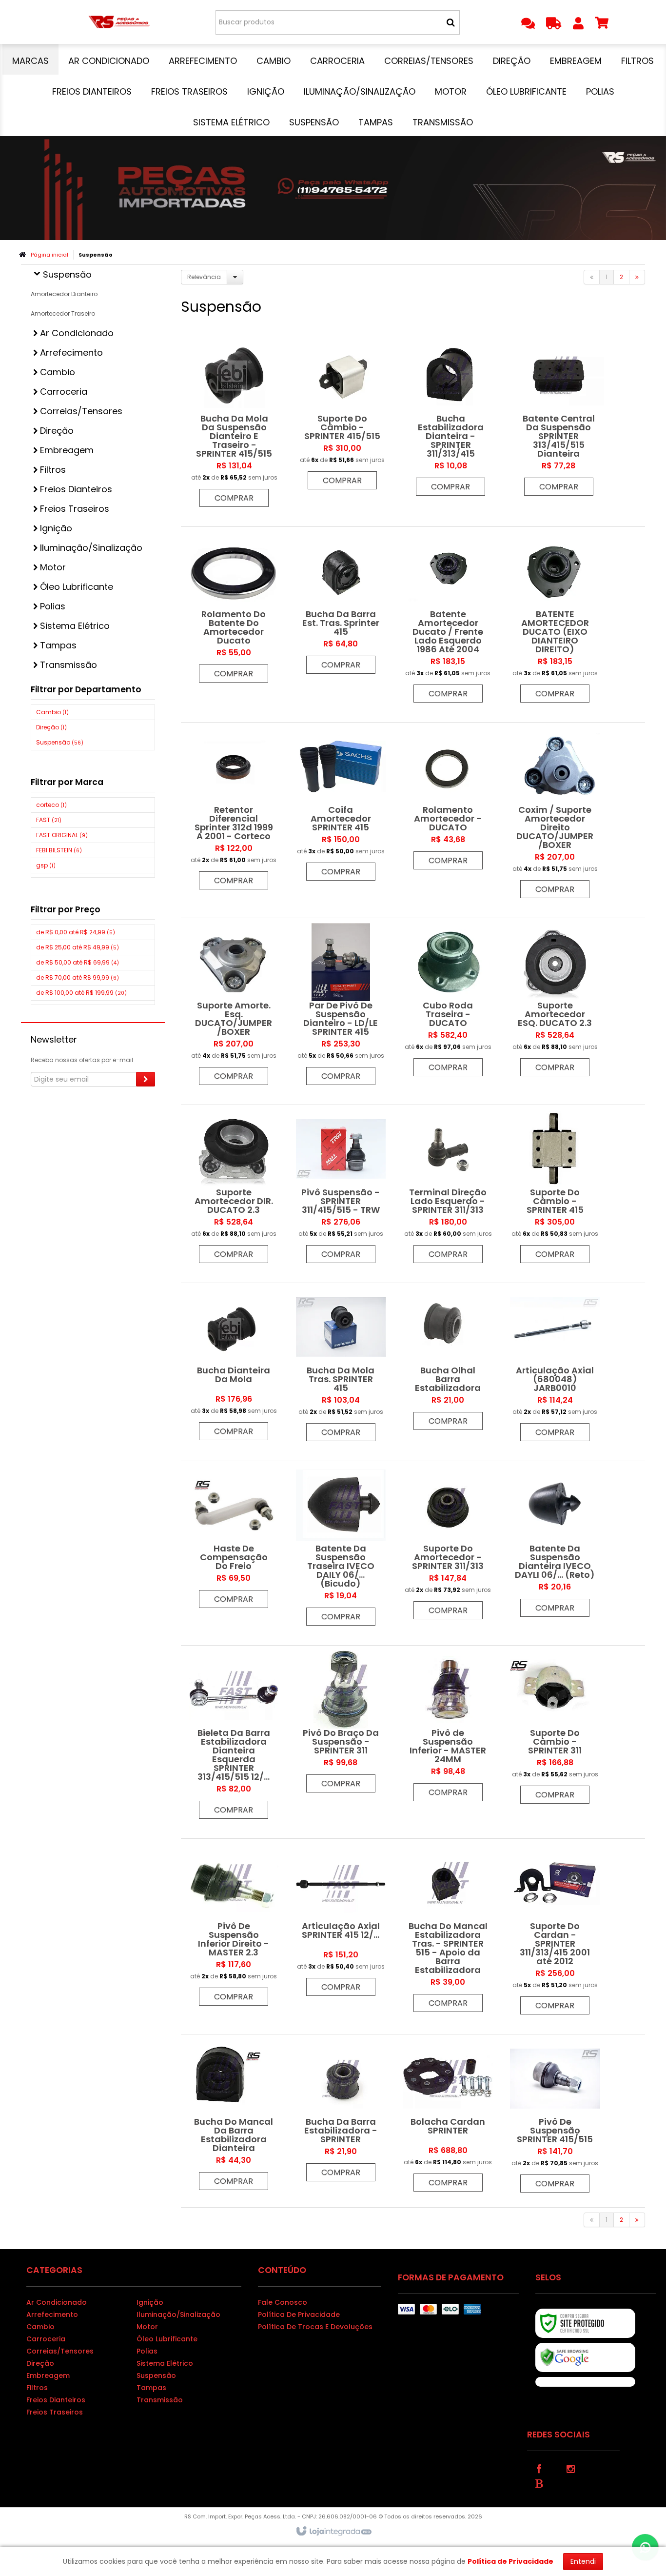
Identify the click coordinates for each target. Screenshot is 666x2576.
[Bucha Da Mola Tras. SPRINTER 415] (341, 1367)
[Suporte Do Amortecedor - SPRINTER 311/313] (448, 1545)
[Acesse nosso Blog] (539, 2483)
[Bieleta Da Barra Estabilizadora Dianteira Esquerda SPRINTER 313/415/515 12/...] (234, 1737)
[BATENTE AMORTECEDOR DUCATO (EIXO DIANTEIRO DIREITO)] (555, 620)
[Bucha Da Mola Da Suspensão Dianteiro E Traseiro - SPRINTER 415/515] (234, 424)
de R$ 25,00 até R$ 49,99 (78, 947)
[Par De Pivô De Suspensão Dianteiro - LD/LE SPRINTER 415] (341, 1006)
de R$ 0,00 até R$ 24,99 (76, 932)
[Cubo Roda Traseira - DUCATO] (448, 1002)
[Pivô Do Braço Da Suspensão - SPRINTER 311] (341, 1724)
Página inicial (49, 255)
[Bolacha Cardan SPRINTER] (448, 2118)
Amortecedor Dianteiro (64, 294)
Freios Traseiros (55, 2412)
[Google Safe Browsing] (585, 2357)
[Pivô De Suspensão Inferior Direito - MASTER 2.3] (234, 1927)
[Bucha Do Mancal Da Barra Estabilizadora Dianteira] (234, 2117)
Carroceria (46, 2339)
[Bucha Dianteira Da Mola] (234, 1367)
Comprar (234, 498)
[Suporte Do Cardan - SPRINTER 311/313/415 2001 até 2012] (555, 1932)
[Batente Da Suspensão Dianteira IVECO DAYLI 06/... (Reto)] (555, 1544)
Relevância (204, 277)
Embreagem (48, 2375)
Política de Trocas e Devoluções (315, 2327)
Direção (51, 727)
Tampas (151, 2388)
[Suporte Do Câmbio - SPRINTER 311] (555, 1730)
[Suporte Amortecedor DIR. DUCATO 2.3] (234, 1189)
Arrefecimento (52, 2314)
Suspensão (60, 742)
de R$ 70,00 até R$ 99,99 (78, 977)
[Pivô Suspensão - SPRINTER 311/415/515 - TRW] (341, 1189)
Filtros (37, 2388)
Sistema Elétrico (165, 2363)
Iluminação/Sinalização (178, 2314)
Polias (147, 2351)
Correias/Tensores (60, 2351)
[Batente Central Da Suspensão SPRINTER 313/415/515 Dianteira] (559, 418)
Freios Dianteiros (56, 2400)
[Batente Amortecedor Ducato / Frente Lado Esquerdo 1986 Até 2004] (448, 620)
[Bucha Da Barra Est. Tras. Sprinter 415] (341, 605)
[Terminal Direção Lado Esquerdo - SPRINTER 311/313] (448, 1189)
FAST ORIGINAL (62, 835)
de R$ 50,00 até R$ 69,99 (78, 962)
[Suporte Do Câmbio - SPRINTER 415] (555, 1189)
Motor (147, 2327)
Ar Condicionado (57, 2302)
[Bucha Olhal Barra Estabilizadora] (448, 1361)
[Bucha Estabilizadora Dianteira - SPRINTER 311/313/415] (451, 418)
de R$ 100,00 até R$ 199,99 (81, 993)
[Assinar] (146, 1079)
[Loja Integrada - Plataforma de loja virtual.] (333, 2532)
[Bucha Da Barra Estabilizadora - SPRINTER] (341, 2113)
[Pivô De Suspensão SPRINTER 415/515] (555, 2118)
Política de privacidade (299, 2314)
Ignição (150, 2302)
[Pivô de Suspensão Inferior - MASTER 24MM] (448, 1728)
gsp (46, 865)
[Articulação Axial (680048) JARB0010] (555, 1367)
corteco (51, 805)
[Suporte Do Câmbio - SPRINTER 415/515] (342, 415)
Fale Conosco (283, 2302)
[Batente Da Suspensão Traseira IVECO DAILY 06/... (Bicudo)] (341, 1548)
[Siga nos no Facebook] (539, 2468)
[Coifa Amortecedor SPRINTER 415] (341, 806)
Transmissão (160, 2400)
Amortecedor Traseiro (63, 313)
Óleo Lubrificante (167, 2339)
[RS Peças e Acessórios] (119, 22)
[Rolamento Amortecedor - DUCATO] (448, 801)
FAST (49, 820)
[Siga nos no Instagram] (571, 2468)
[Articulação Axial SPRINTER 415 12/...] (341, 1922)
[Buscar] (451, 22)
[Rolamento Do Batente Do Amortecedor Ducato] (234, 610)
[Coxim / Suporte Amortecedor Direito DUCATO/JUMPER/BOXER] (555, 815)
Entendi (583, 2561)
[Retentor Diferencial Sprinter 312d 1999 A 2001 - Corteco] (234, 811)
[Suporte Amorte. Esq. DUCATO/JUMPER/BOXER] (234, 1006)
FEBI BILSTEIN (59, 850)
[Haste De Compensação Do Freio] (234, 1540)
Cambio (52, 712)
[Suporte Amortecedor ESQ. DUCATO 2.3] (555, 1002)
